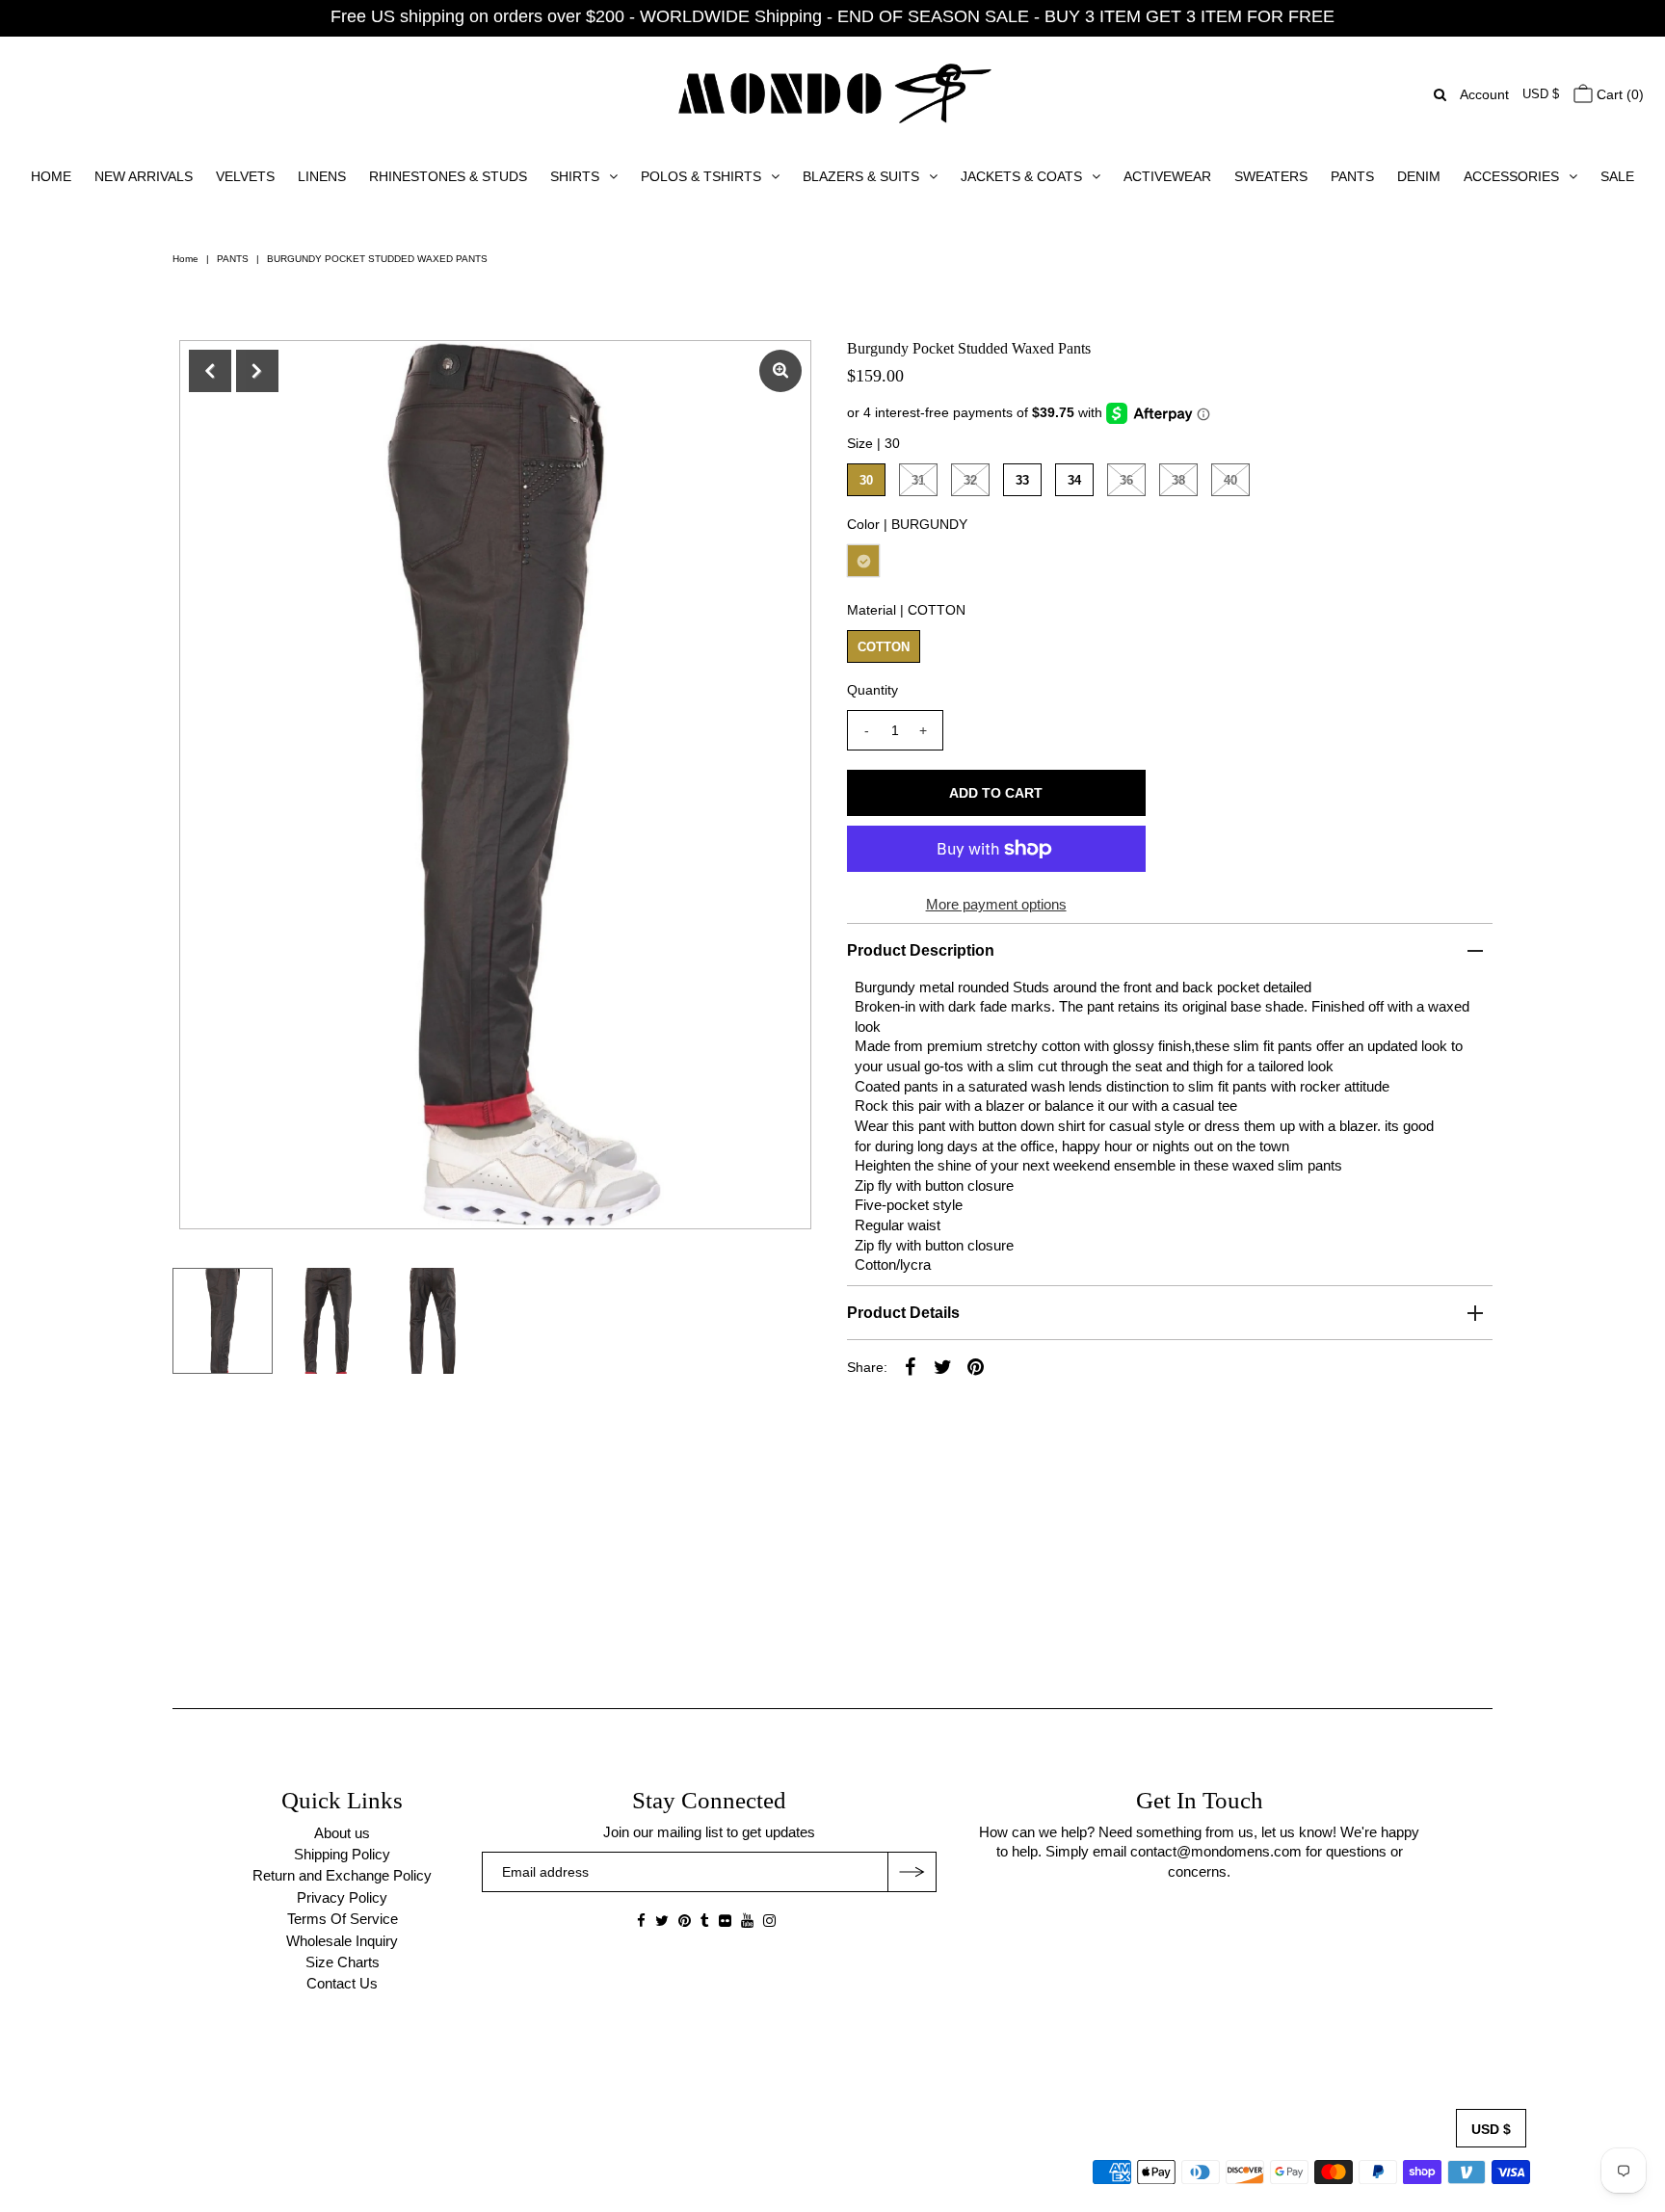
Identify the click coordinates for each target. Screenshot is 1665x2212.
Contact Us (342, 1983)
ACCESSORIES (1511, 176)
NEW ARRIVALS (144, 176)
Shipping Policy (342, 1854)
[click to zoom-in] (780, 371)
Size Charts (343, 1962)
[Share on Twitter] (943, 1366)
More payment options (996, 904)
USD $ (1541, 94)
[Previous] (210, 371)
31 (918, 480)
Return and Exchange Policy (342, 1875)
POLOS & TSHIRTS (701, 176)
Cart (1618, 94)
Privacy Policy (342, 1897)
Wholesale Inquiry (342, 1941)
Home (185, 259)
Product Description (921, 950)
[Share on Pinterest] (976, 1366)
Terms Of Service (343, 1919)
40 (1230, 480)
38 (1178, 480)
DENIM (1419, 176)
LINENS (322, 176)
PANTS (1352, 176)
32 (970, 480)
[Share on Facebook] (911, 1366)
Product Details (903, 1313)
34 (1074, 480)
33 (1022, 480)
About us (342, 1833)
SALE (1617, 176)
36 (1126, 480)
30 (866, 480)
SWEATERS (1271, 176)
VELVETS (245, 176)
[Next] (257, 371)
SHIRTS (575, 176)
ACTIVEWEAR (1167, 176)
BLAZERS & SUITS (861, 176)
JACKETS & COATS (1021, 176)
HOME (51, 176)
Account (1484, 94)
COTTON (884, 647)
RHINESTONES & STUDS (448, 176)
